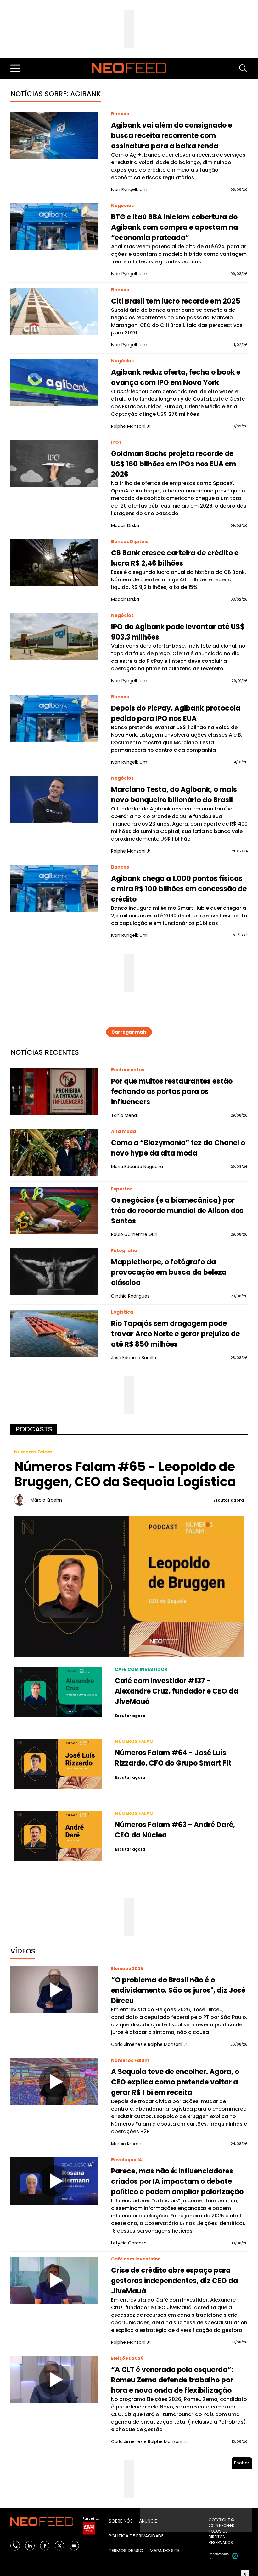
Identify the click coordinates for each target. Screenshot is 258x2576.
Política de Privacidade (136, 2536)
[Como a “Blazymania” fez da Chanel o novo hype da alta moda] (54, 1153)
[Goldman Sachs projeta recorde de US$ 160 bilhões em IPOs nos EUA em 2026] (54, 464)
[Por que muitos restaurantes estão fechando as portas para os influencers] (54, 1091)
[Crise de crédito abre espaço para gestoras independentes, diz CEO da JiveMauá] (54, 2280)
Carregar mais (129, 1032)
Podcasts (34, 1429)
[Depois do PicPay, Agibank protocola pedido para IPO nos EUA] (54, 718)
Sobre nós (121, 2521)
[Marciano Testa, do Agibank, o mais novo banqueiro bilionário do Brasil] (54, 799)
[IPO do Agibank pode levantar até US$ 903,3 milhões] (54, 637)
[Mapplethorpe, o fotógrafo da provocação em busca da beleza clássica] (54, 1272)
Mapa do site (165, 2551)
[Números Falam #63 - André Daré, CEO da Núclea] (58, 1836)
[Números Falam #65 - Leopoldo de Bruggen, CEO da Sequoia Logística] (129, 1586)
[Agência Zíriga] (235, 2556)
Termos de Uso (126, 2551)
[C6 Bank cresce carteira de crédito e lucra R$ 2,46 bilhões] (54, 563)
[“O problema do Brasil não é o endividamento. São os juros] (54, 1990)
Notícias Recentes (45, 1052)
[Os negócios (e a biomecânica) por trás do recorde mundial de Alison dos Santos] (54, 1210)
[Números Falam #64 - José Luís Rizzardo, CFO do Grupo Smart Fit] (58, 1764)
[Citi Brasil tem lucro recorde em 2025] (54, 311)
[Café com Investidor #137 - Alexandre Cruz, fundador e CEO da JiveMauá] (58, 1692)
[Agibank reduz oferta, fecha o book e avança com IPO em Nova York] (54, 382)
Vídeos (23, 1951)
